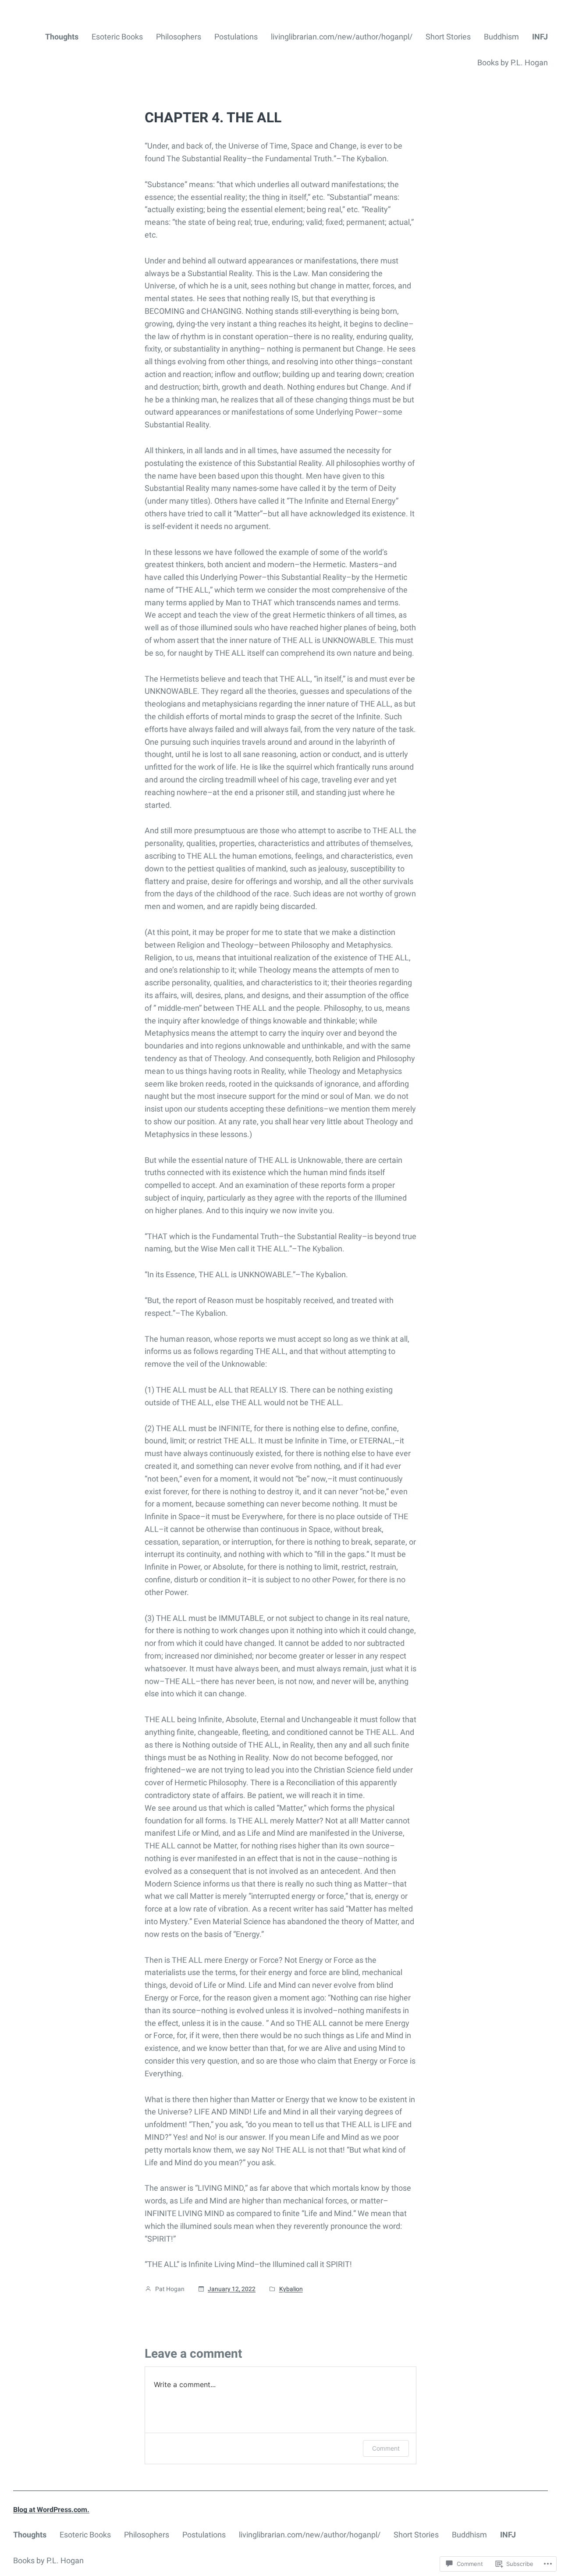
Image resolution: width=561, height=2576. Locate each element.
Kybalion (291, 2289)
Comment (386, 2448)
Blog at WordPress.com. (51, 2510)
